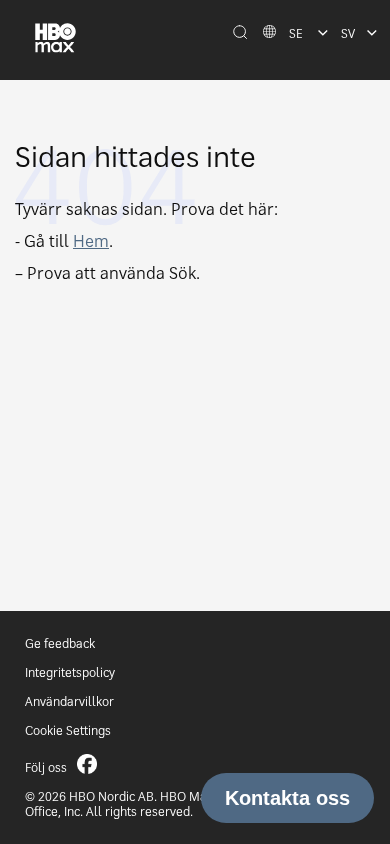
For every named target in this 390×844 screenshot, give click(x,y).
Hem (91, 241)
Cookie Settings (68, 730)
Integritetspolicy (70, 672)
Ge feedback (60, 643)
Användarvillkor (69, 701)
